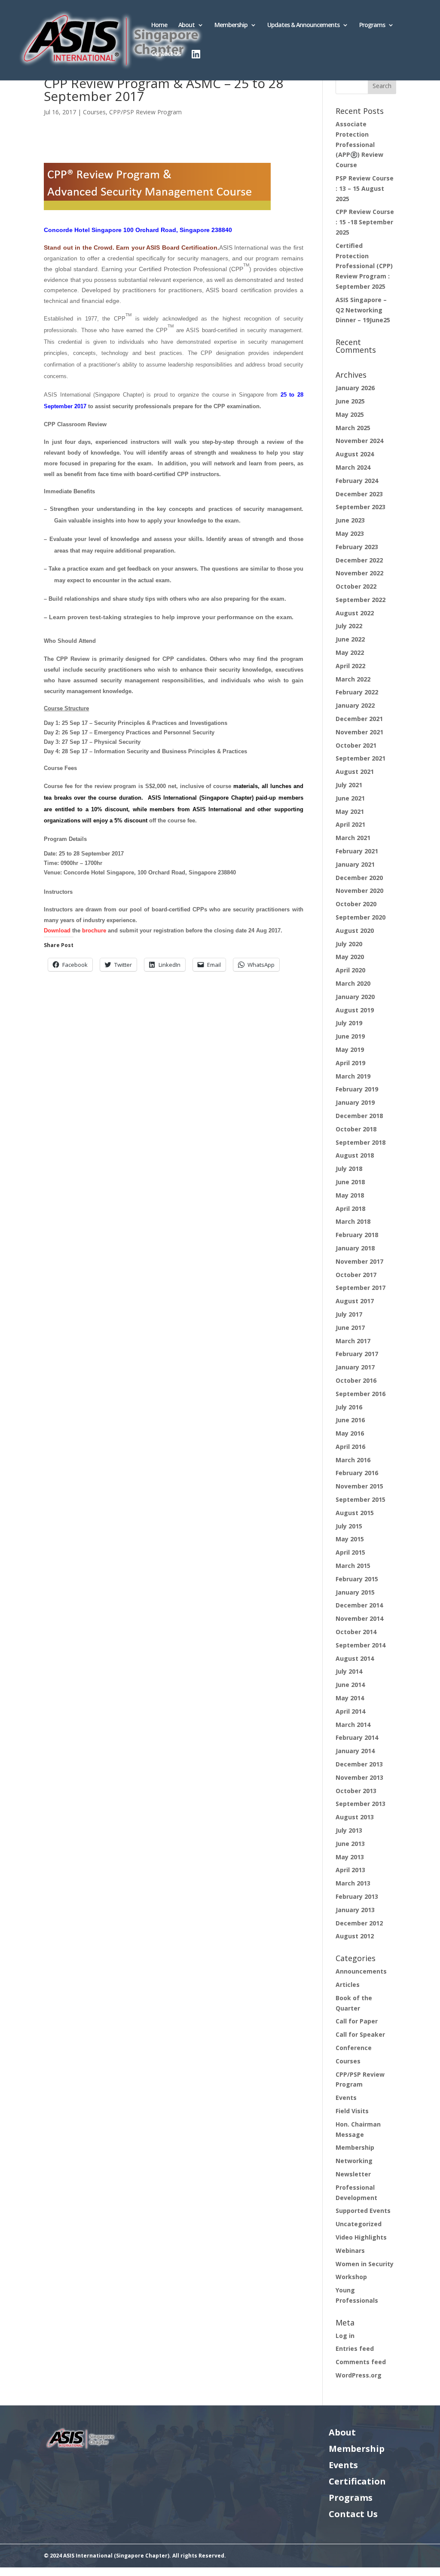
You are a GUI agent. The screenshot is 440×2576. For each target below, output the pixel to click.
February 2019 (357, 1089)
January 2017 (355, 1367)
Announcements (361, 1971)
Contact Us (166, 54)
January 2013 (355, 1910)
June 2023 (350, 520)
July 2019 (349, 1023)
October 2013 (356, 1791)
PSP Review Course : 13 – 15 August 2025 (365, 188)
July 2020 (349, 944)
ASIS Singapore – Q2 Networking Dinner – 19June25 (363, 310)
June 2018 (350, 1182)
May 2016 (350, 1433)
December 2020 (359, 878)
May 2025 (350, 414)
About (186, 25)
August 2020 (355, 930)
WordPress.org (359, 2375)
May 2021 (350, 811)
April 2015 (350, 1552)
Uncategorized (359, 2224)
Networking (354, 2161)
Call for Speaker (360, 2034)
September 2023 (361, 507)
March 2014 (353, 1725)
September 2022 (361, 600)
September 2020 (361, 917)
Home (159, 25)
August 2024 (355, 454)
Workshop (351, 2277)
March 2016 (353, 1460)
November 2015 (359, 1486)
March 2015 (353, 1566)
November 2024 (359, 441)
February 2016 (357, 1473)
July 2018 (349, 1169)
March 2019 (353, 1076)
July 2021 (349, 785)
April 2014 (350, 1711)
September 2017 (361, 1288)
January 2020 (355, 997)
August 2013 (355, 1817)
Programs (372, 25)
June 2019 (350, 1036)
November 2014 (359, 1618)
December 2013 (359, 1764)
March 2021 (353, 838)
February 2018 (357, 1235)
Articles (348, 1985)
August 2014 (355, 1658)
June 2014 (350, 1685)
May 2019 (350, 1050)
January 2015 (355, 1592)
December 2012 (359, 1923)
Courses (94, 112)
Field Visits (352, 2111)
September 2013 (361, 1804)
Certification (357, 2481)
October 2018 (356, 1129)
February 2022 (357, 692)
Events (346, 2098)
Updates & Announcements (303, 25)
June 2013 (350, 1844)
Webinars (350, 2251)
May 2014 (350, 1698)
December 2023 (359, 494)
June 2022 (350, 639)
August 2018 (355, 1155)
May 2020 (350, 957)
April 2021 (350, 824)
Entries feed (355, 2348)
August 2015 (355, 1513)
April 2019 (350, 1063)
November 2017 (359, 1261)
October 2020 (356, 904)
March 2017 (353, 1341)
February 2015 (357, 1579)
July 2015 (349, 1526)
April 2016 (350, 1447)
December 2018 (359, 1116)
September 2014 (361, 1645)
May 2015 (350, 1539)
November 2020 (359, 891)
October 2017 (356, 1275)
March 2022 (353, 679)
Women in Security (365, 2264)
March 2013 (353, 1883)
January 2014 (355, 1751)
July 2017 (349, 1314)
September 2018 (361, 1142)
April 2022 (350, 666)
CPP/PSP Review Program (145, 112)
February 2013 (357, 1896)
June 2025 (350, 401)
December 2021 (359, 719)
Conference (354, 2048)
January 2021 (355, 864)
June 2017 (350, 1328)
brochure (94, 930)
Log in (345, 2336)
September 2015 (361, 1499)
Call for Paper (357, 2021)
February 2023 (357, 547)
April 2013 (350, 1870)
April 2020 (350, 970)
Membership (231, 25)
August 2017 (355, 1301)
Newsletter (353, 2174)
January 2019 (355, 1102)
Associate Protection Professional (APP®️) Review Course (359, 144)
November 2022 (359, 573)
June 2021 (350, 798)
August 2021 (355, 772)
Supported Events (363, 2211)
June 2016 (350, 1420)
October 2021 (356, 745)
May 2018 (350, 1195)
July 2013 (349, 1830)
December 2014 (359, 1605)
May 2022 (350, 652)
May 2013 (350, 1857)
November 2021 (359, 732)
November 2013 (359, 1777)
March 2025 (353, 428)
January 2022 (355, 705)
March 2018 (353, 1221)
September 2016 (361, 1394)
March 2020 (353, 983)
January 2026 (355, 388)
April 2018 (350, 1209)
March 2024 (353, 467)
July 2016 (349, 1407)
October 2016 (356, 1380)
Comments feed (361, 2362)
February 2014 (357, 1737)
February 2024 (357, 481)
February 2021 (357, 851)
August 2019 (355, 1010)
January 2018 (355, 1248)
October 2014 (356, 1632)
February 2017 (357, 1354)
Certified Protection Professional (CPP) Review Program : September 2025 (364, 266)
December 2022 (359, 560)
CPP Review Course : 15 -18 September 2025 (365, 222)
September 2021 (361, 758)
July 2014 (349, 1671)
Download (57, 930)
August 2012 (355, 1936)
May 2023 (350, 533)
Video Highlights (361, 2237)
